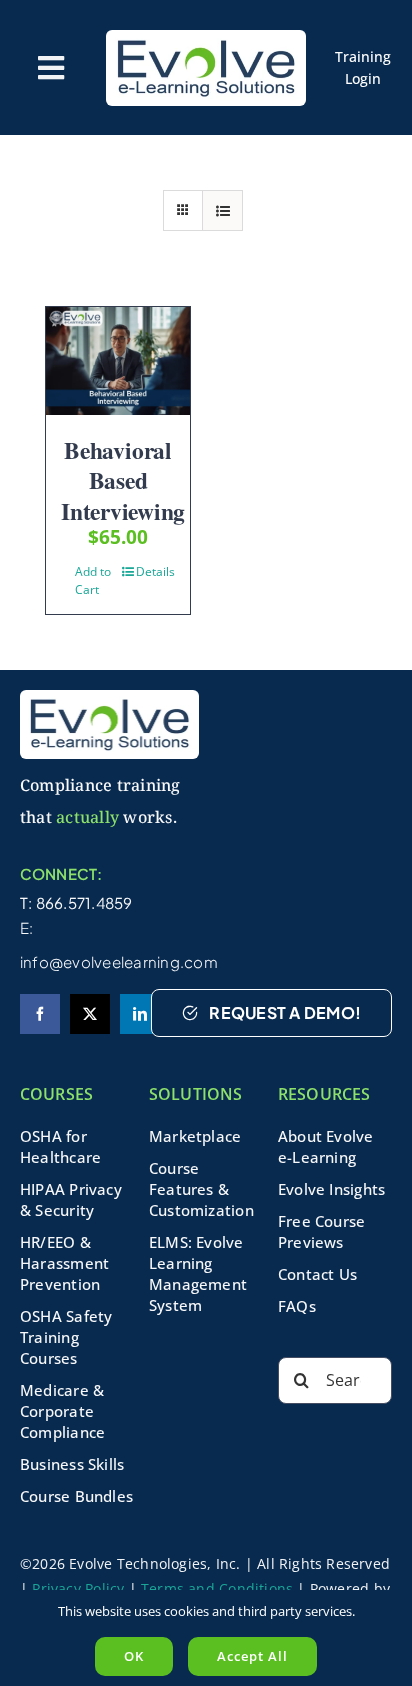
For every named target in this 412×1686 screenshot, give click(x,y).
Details (155, 571)
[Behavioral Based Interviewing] (118, 361)
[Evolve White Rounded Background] (206, 37)
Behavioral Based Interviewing (123, 480)
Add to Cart (93, 580)
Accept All (252, 1656)
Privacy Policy (78, 1588)
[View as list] (222, 210)
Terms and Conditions (217, 1588)
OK (134, 1656)
